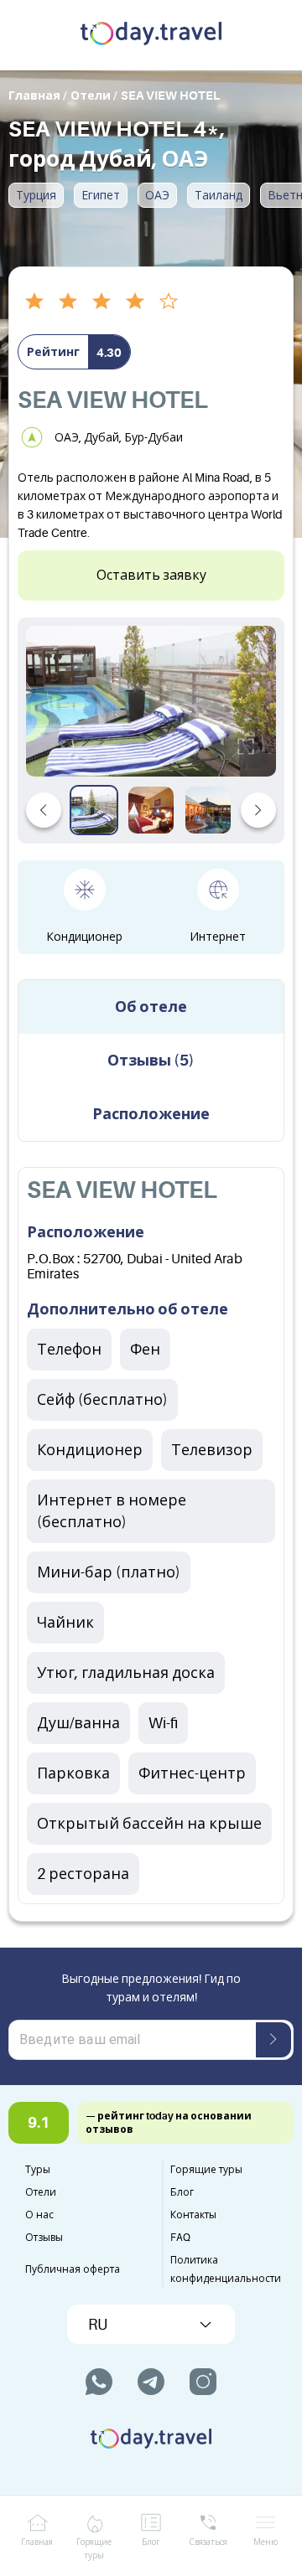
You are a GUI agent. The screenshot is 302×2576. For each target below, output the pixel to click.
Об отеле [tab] (151, 1007)
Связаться (208, 2542)
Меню (266, 2542)
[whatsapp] (99, 2382)
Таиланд (219, 195)
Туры (38, 2170)
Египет (101, 195)
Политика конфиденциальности (226, 2269)
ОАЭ (157, 195)
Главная (37, 2542)
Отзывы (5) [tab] (151, 1061)
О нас (39, 2215)
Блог (182, 2192)
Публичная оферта (73, 2269)
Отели (41, 2192)
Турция (36, 195)
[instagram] (203, 2382)
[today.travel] (151, 35)
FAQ (180, 2238)
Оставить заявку (151, 576)
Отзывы (44, 2238)
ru (98, 2325)
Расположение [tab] (151, 1114)
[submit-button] (273, 2040)
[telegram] (151, 2382)
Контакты (193, 2215)
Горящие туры (206, 2170)
